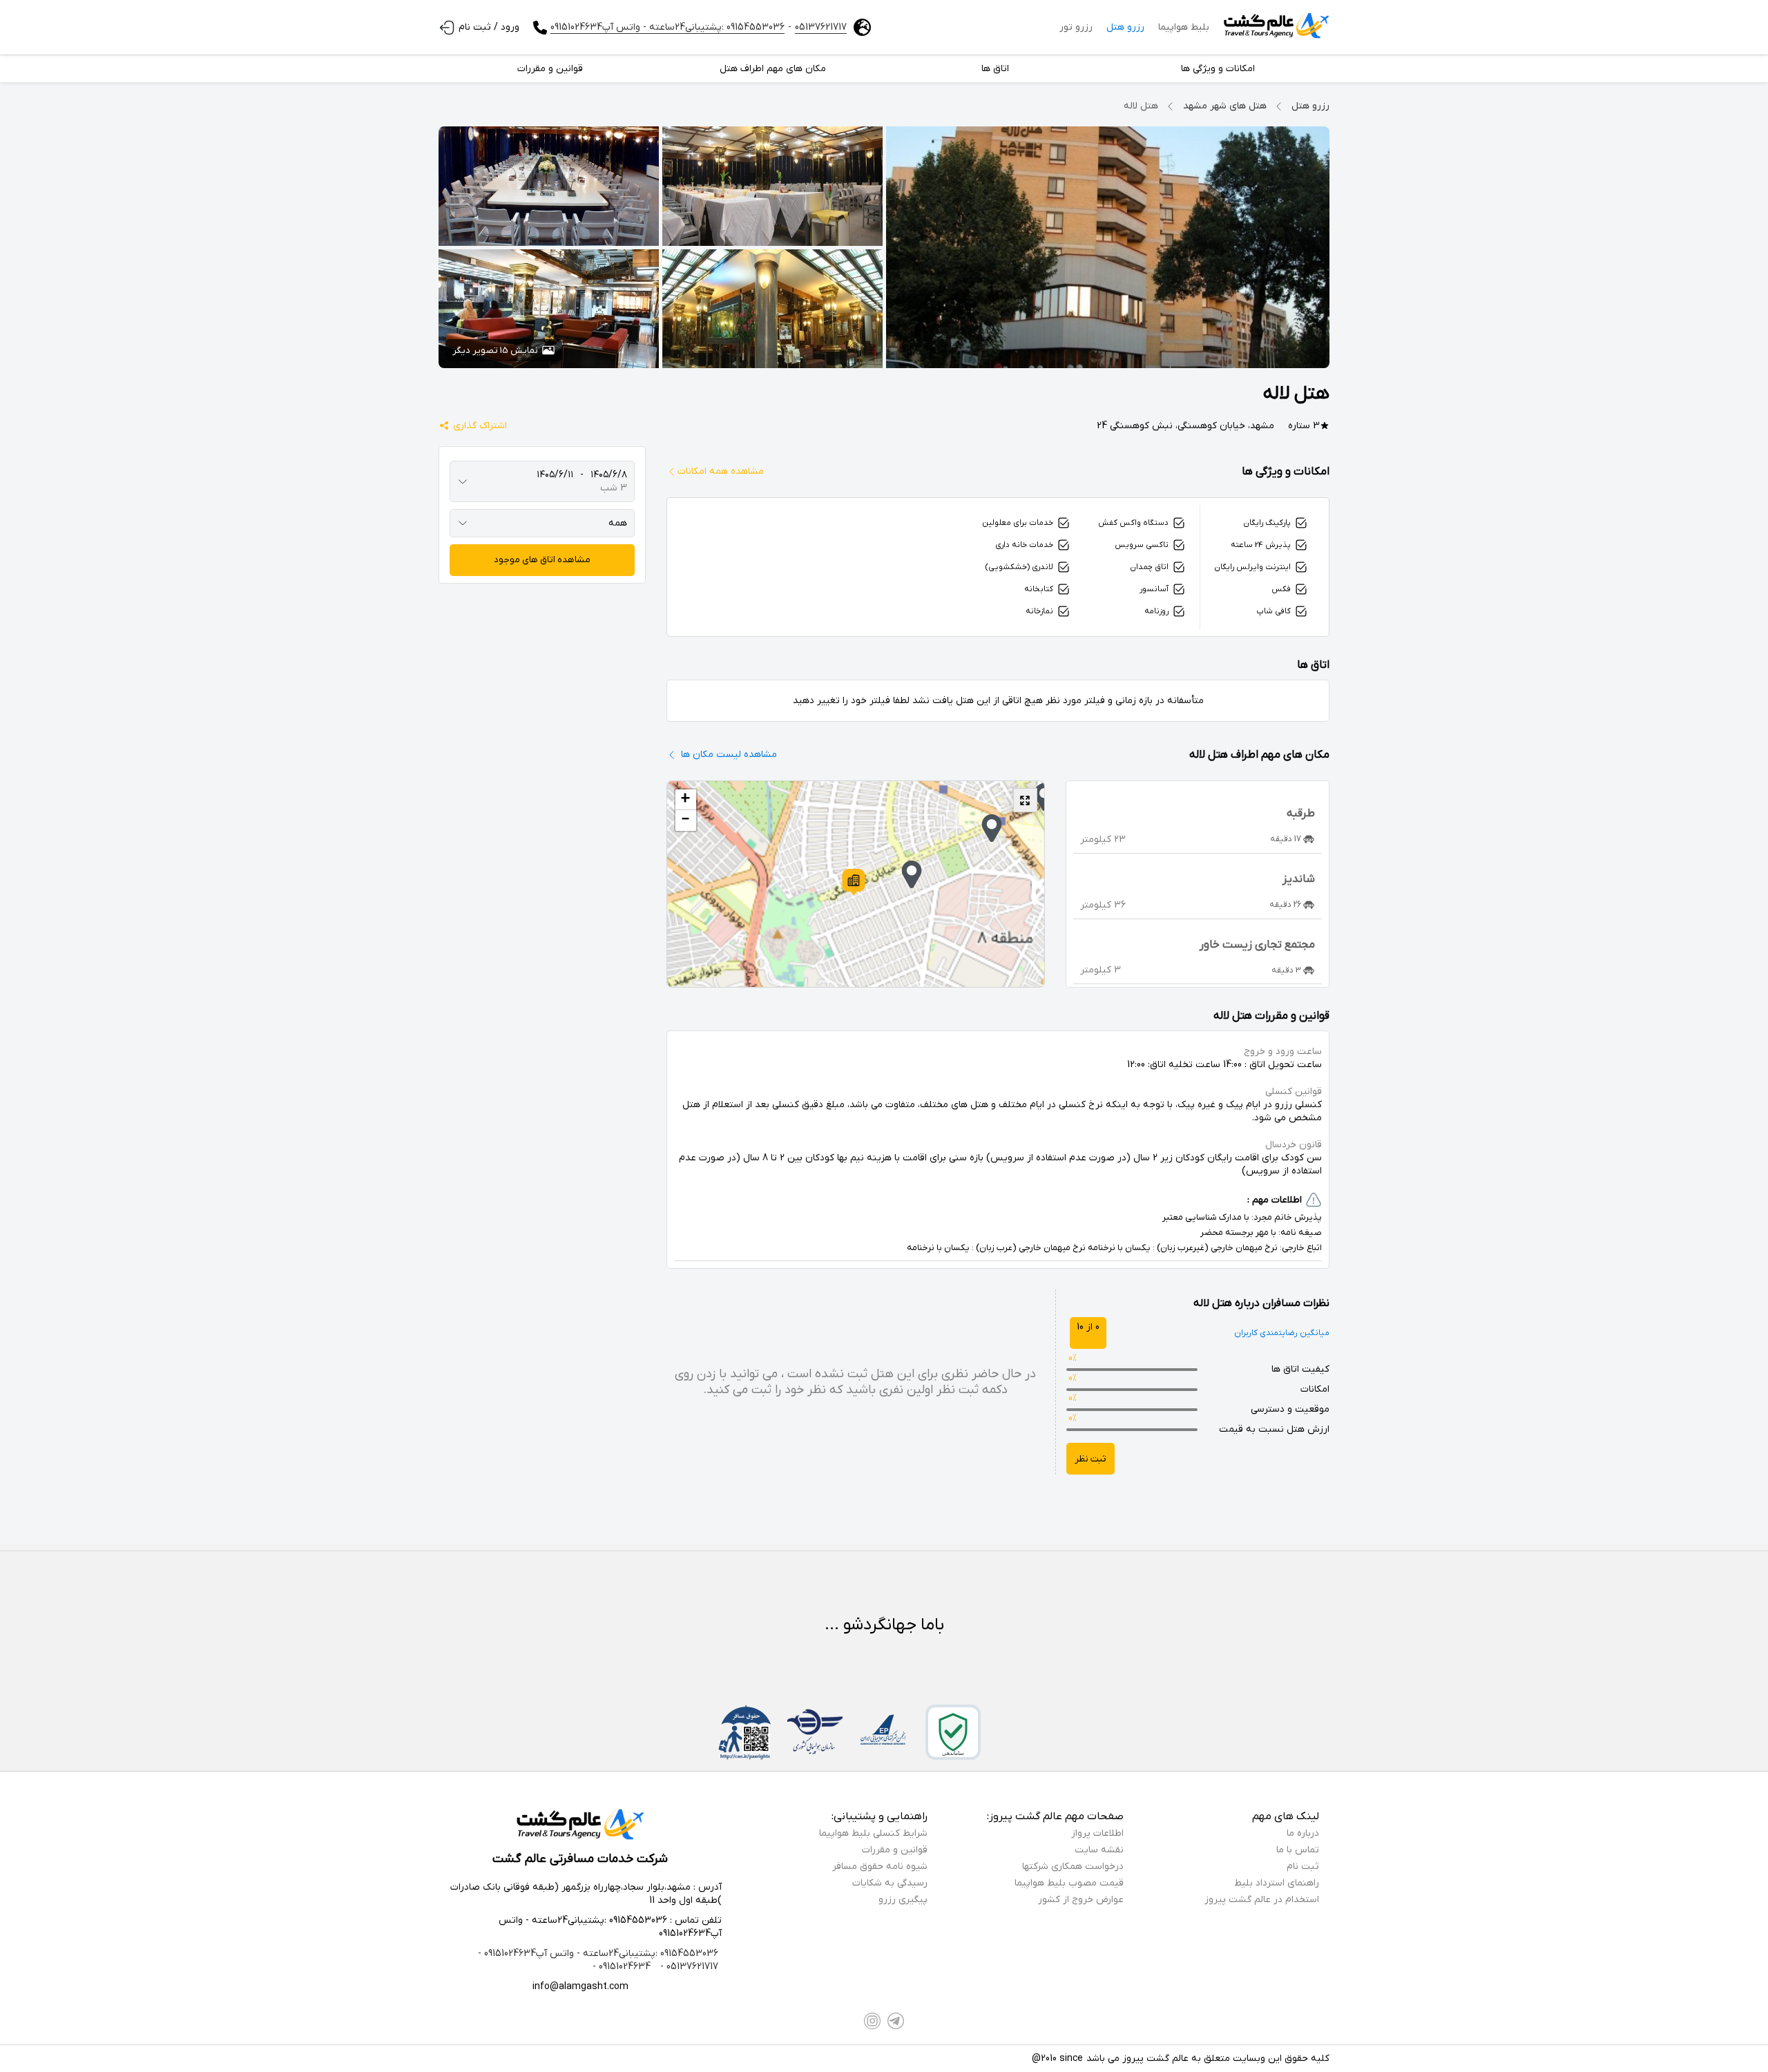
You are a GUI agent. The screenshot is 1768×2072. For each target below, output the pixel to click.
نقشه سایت (1099, 1850)
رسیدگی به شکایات (890, 1883)
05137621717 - (688, 1967)
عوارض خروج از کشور (1081, 1900)
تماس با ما (1298, 1850)
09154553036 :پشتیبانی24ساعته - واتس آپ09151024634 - (598, 1954)
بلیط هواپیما (1184, 27)
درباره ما (1303, 1833)
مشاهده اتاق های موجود (542, 560)
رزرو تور (1076, 27)
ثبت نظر (1090, 1459)
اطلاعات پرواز (1097, 1833)
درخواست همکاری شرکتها (1073, 1867)
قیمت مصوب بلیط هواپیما (1069, 1883)
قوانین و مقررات (895, 1850)
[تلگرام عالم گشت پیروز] (896, 2021)
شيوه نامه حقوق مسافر (880, 1867)
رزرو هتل (1125, 27)
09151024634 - (622, 1967)
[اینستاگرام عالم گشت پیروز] (872, 2021)
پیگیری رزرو (903, 1900)
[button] (854, 882)
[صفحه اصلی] (1276, 28)
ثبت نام (1303, 1867)
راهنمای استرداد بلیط (1277, 1883)
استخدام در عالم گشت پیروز (1262, 1900)
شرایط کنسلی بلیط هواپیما (873, 1833)
